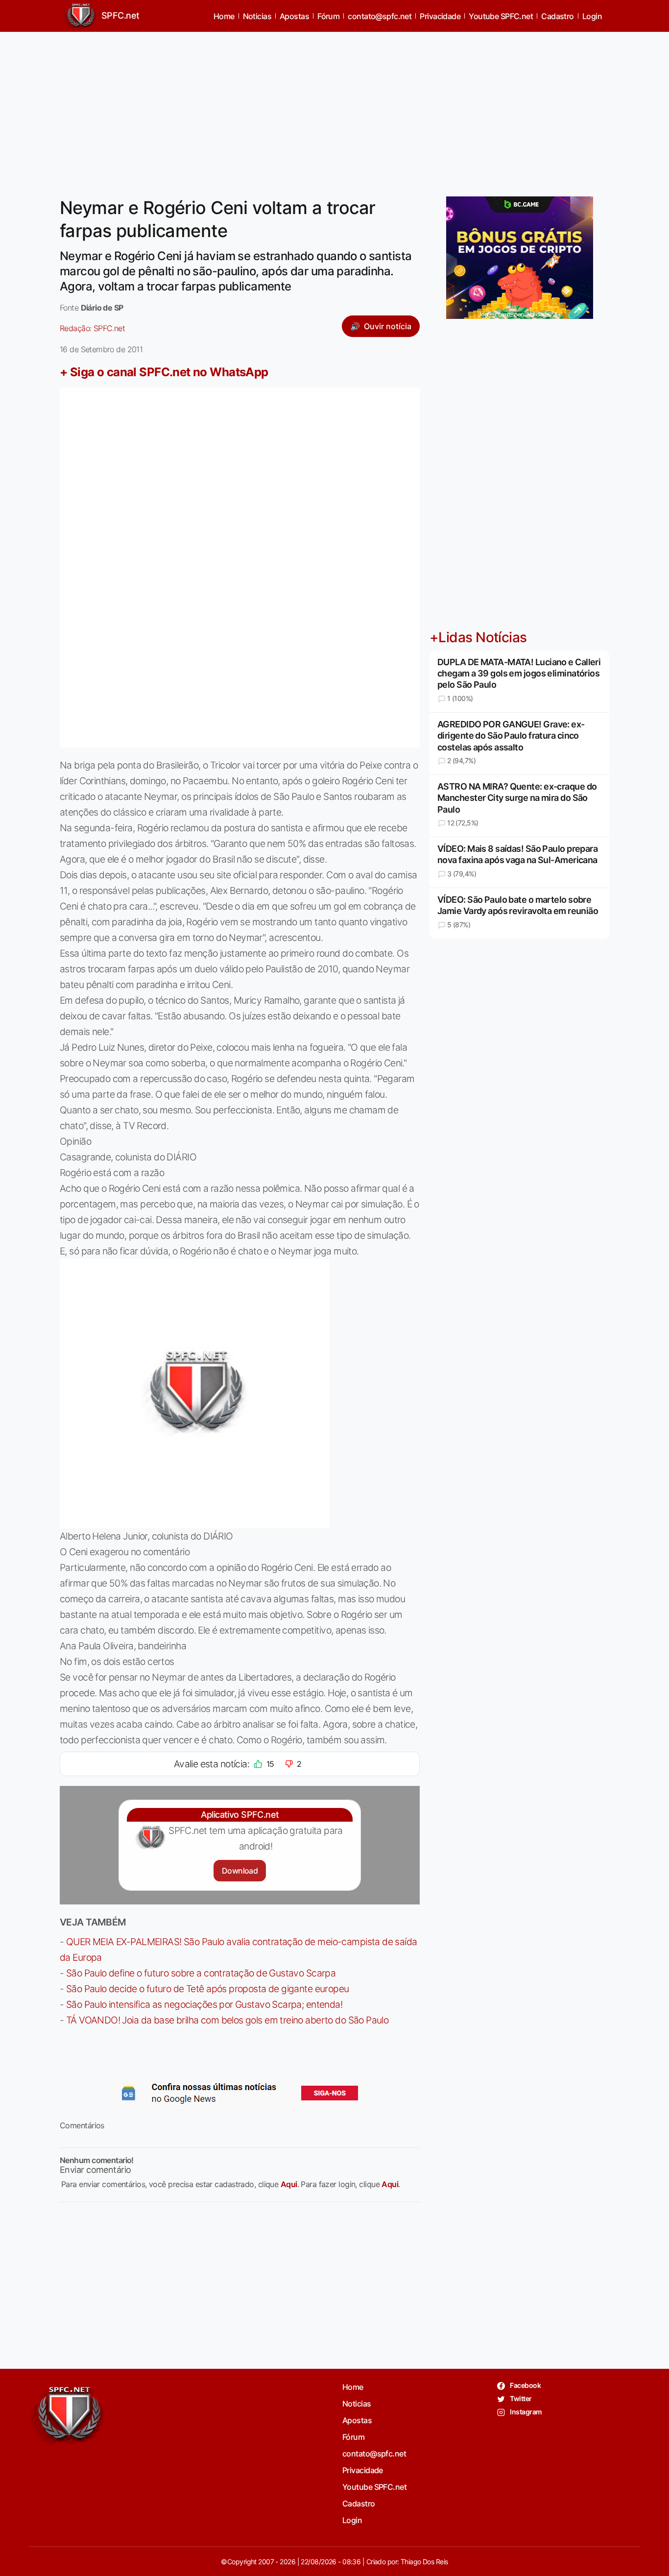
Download (240, 1871)
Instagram (525, 2412)
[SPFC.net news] (240, 2093)
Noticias (257, 16)
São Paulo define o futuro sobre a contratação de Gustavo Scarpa (201, 1973)
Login (592, 16)
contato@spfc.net (380, 16)
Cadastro (558, 16)
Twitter (520, 2398)
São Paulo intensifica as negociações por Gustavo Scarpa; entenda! (204, 2004)
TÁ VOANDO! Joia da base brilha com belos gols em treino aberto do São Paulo (227, 2020)
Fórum (328, 16)
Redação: (92, 328)
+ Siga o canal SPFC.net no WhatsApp (164, 372)
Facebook (525, 2385)
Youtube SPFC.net (501, 16)
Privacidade (440, 16)
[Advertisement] (334, 108)
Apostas (294, 16)
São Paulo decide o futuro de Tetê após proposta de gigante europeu (208, 1989)
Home (224, 16)
